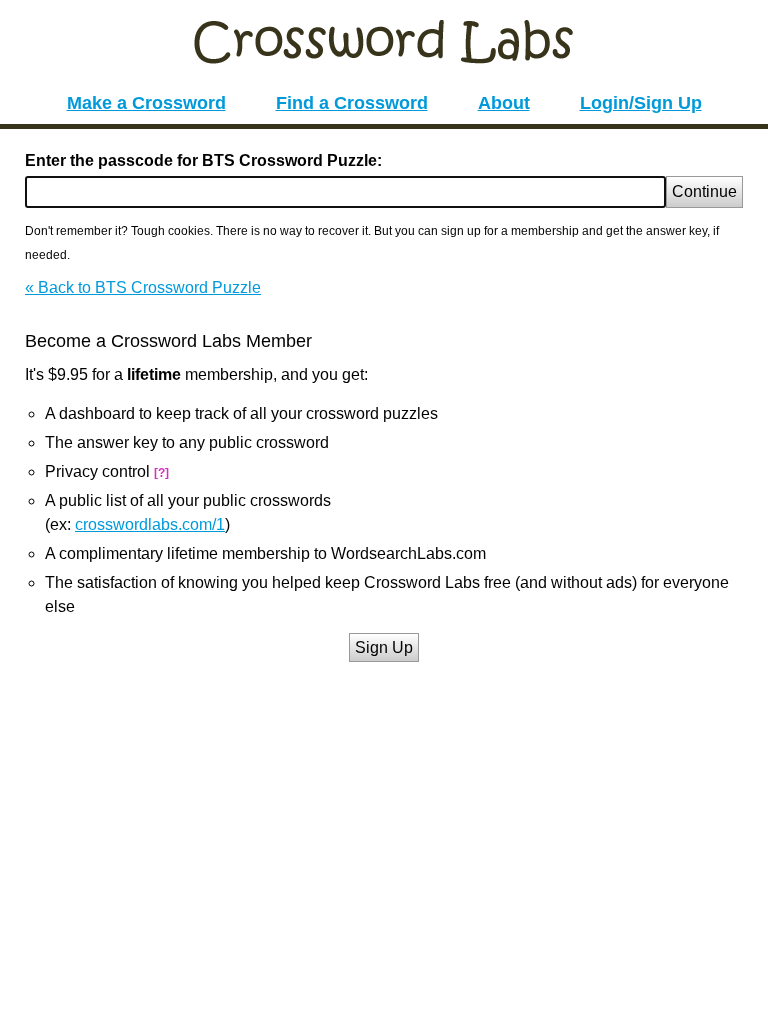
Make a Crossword (146, 103)
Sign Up (384, 647)
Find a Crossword (352, 103)
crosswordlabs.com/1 (150, 524)
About (504, 103)
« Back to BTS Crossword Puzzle (143, 287)
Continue (704, 191)
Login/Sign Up (641, 103)
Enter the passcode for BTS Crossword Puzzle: (203, 160)
